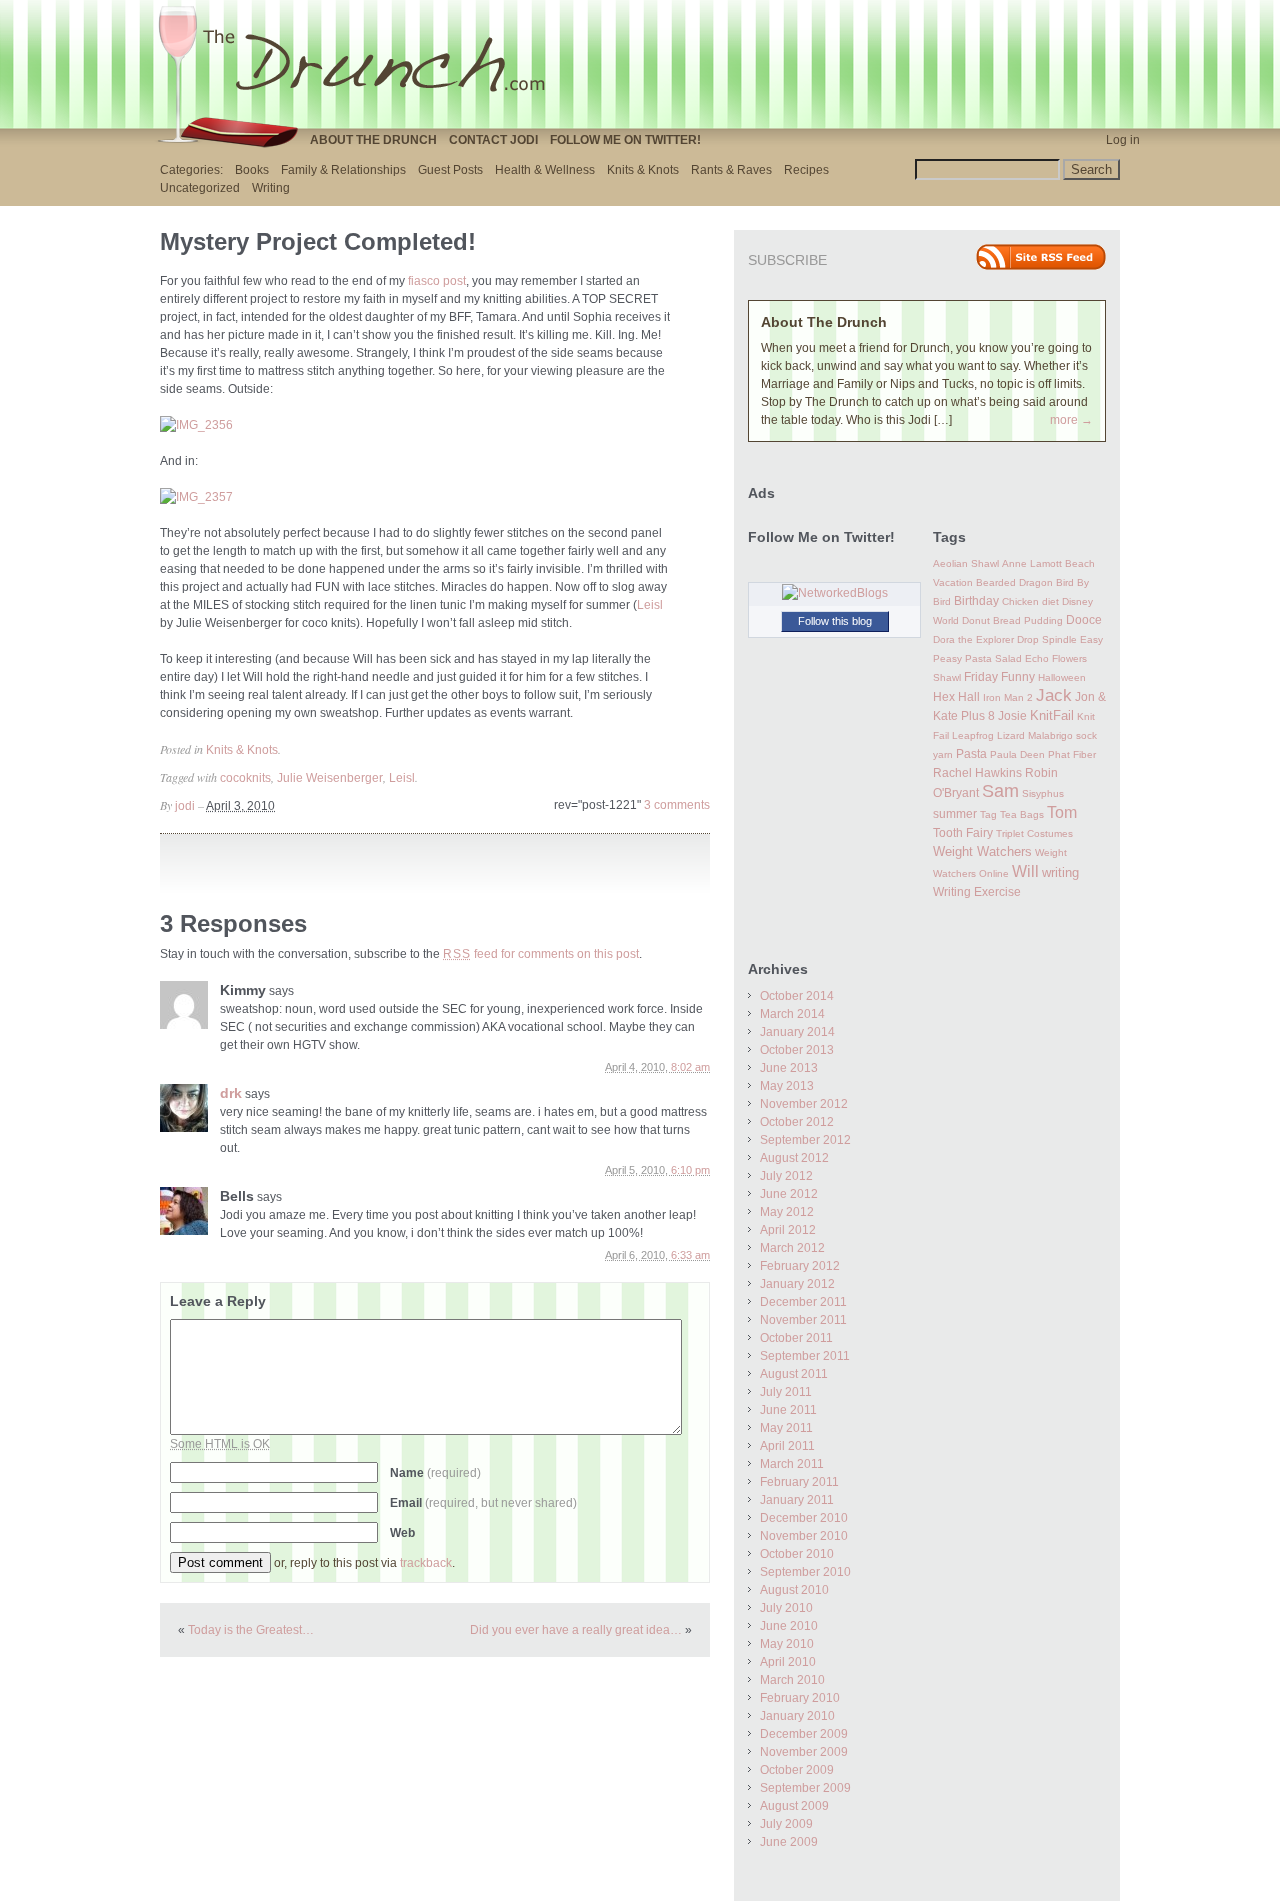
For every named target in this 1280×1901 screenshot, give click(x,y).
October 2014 (797, 996)
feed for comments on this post (541, 954)
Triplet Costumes (1034, 833)
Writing (271, 188)
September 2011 (805, 1356)
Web (402, 1533)
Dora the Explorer (973, 639)
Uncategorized (200, 188)
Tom (1062, 812)
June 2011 (788, 1410)
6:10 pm (690, 1170)
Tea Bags (1022, 814)
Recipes (806, 170)
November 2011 (803, 1320)
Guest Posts (450, 170)
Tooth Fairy (963, 833)
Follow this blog (835, 621)
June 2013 (789, 1068)
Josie (1012, 716)
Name (435, 1473)
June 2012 (789, 1194)
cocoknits (245, 778)
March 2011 (792, 1464)
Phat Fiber (1072, 754)
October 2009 (797, 1770)
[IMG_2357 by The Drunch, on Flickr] (196, 497)
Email (483, 1503)
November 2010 (804, 1536)
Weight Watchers (982, 852)
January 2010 (797, 1716)
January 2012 (797, 1284)
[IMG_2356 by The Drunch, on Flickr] (196, 425)
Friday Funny (999, 677)
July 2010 (786, 1608)
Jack (1054, 695)
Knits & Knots (643, 170)
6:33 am (690, 1255)
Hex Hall (956, 697)
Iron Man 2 (1008, 697)
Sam (1000, 791)
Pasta (971, 754)
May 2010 (787, 1644)
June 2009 (789, 1842)
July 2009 (786, 1824)
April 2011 (787, 1446)
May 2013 (787, 1086)
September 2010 (805, 1572)
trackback (426, 1563)
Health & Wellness (545, 170)
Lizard (1011, 735)
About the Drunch (373, 140)
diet (1050, 601)
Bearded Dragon (1014, 582)
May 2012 (787, 1212)
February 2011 (799, 1482)
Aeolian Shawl (966, 563)
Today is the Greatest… (251, 1630)
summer (955, 814)
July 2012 (786, 1176)
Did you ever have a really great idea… (576, 1630)
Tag (988, 814)
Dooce (1084, 620)
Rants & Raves (731, 170)
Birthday (976, 601)
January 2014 (797, 1032)
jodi (185, 806)
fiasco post (437, 281)
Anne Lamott (1032, 563)
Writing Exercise (977, 892)
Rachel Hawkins (977, 773)
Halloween (1062, 677)
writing (1060, 872)
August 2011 (794, 1374)
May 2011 (786, 1428)
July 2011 (786, 1392)
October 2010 (797, 1554)
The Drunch (360, 63)
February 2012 (800, 1266)
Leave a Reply (218, 1301)
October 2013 (797, 1050)
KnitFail (1052, 716)
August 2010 (794, 1590)
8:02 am (690, 1067)
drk (231, 1093)
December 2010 (804, 1518)
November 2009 (804, 1752)
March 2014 (792, 1014)
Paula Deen (1017, 754)
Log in (1123, 140)
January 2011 (797, 1500)
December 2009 (804, 1734)
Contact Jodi (493, 140)
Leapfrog (973, 735)
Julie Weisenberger (330, 778)
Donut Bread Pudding (1012, 620)
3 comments (677, 805)
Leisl (650, 605)
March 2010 (792, 1680)
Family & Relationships (343, 170)
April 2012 (788, 1230)
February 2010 (800, 1698)
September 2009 (805, 1788)
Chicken (1020, 601)
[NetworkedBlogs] (835, 593)
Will (1025, 871)
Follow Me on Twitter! (625, 140)
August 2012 (794, 1158)
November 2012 (804, 1104)
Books (252, 170)
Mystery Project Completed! (318, 241)
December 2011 (803, 1302)
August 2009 (794, 1806)
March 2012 (792, 1248)
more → (1071, 420)
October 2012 (797, 1122)
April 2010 (788, 1662)
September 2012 (805, 1140)
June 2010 (789, 1626)
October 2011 (796, 1338)
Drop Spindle (1047, 639)
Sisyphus (1043, 793)
